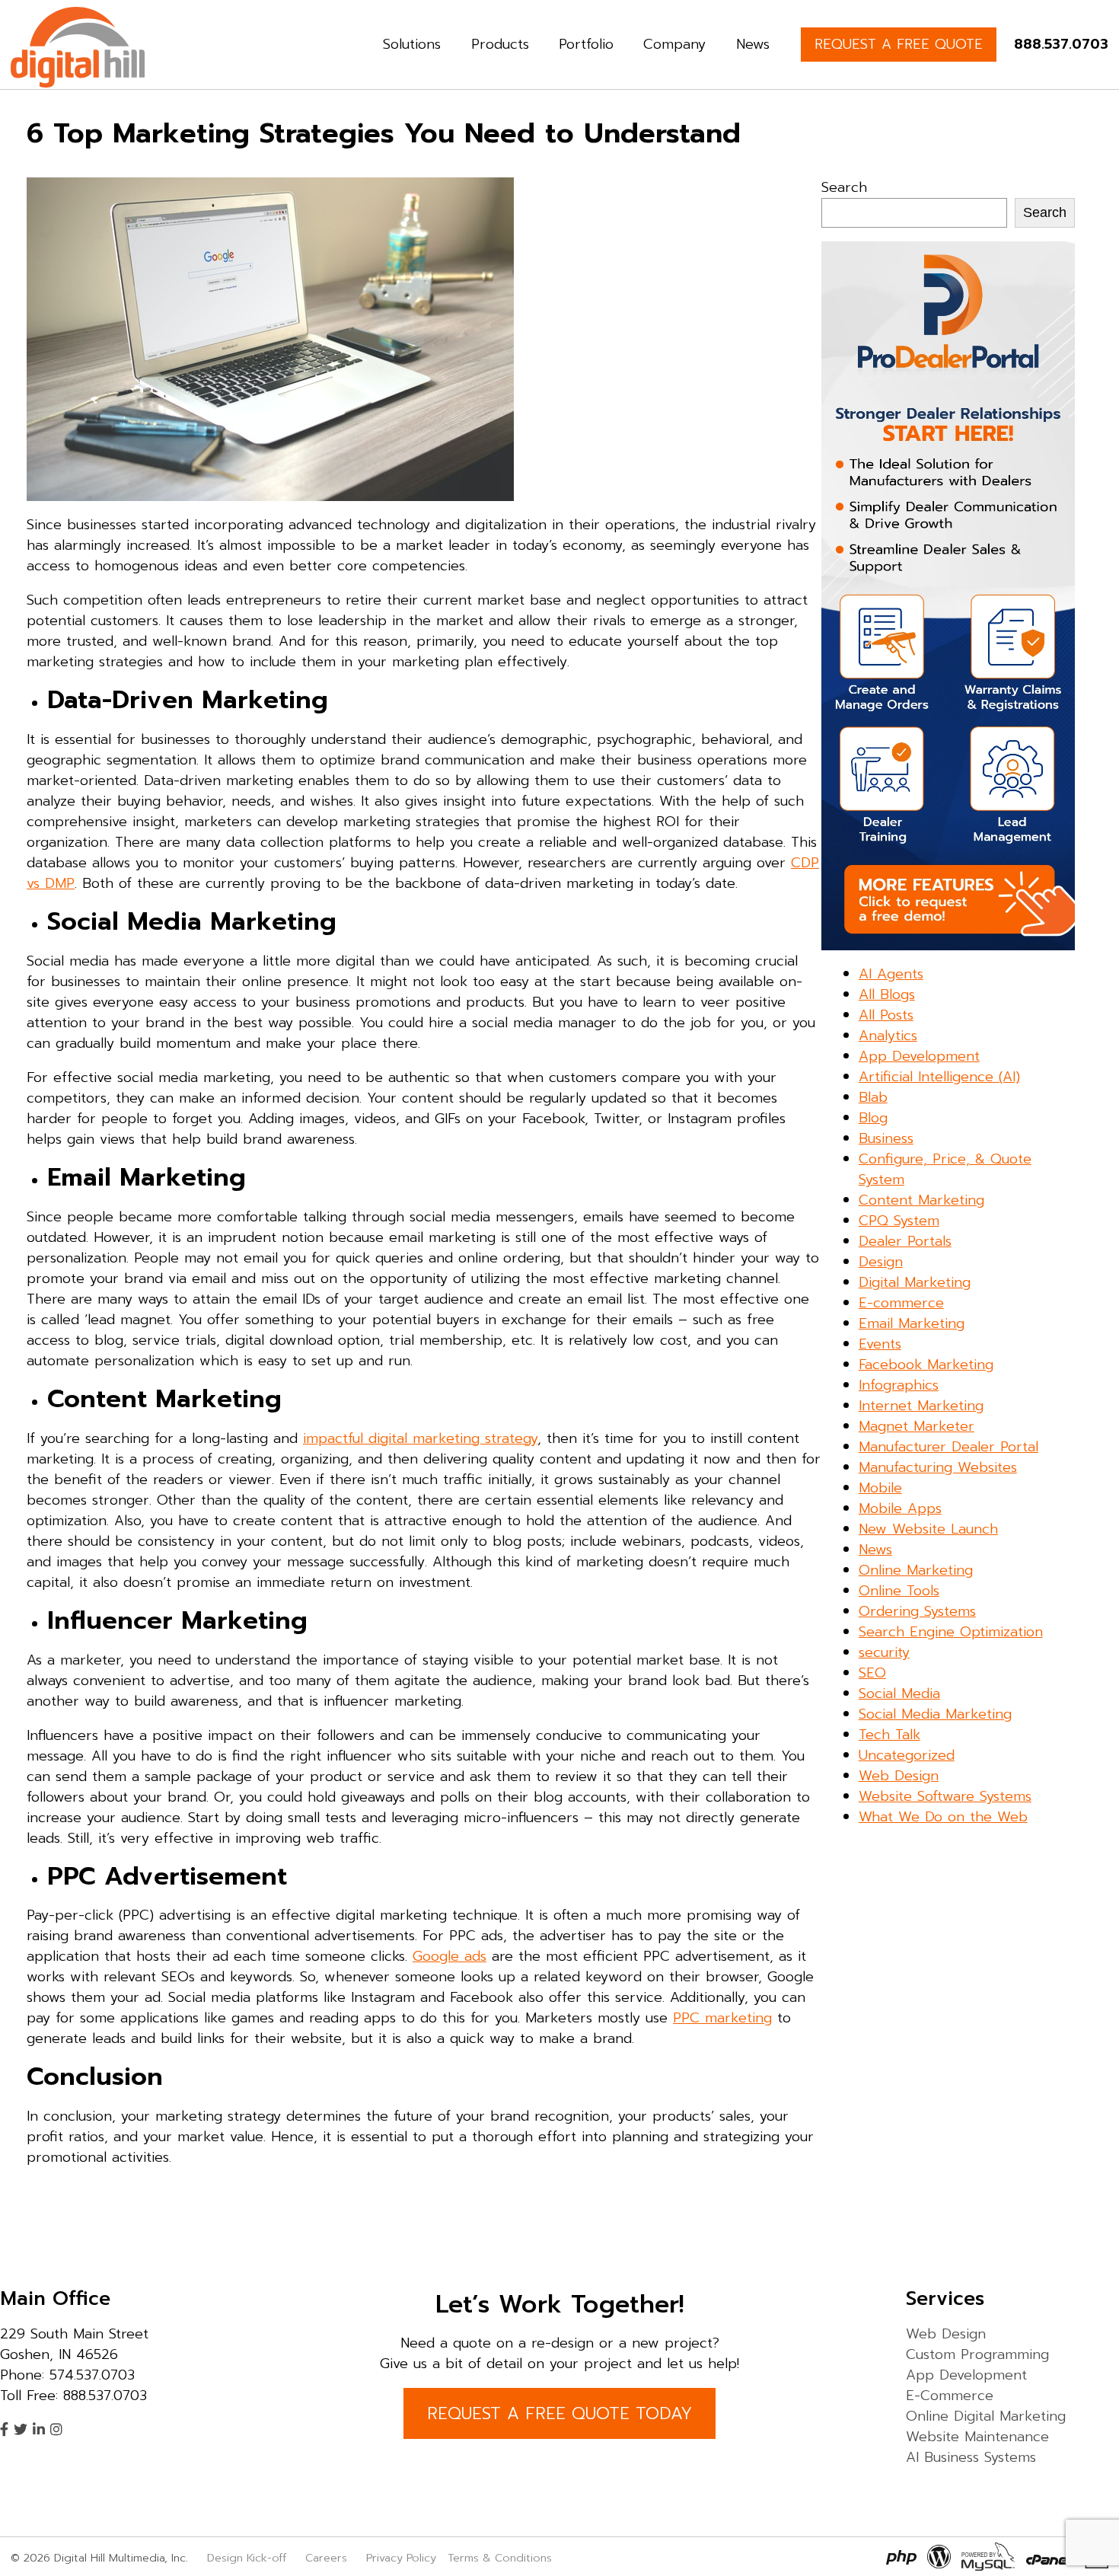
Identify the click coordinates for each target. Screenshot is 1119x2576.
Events (880, 1344)
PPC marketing (722, 2018)
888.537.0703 (1061, 44)
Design (881, 1262)
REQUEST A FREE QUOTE (899, 44)
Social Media (899, 1693)
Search (844, 187)
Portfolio (586, 44)
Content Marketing (921, 1200)
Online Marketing (916, 1570)
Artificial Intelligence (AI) (939, 1077)
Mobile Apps (900, 1508)
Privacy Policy (401, 2558)
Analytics (888, 1036)
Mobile (880, 1488)
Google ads (450, 1956)
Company (674, 44)
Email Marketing (912, 1323)
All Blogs (887, 994)
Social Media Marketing (935, 1714)
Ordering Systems (917, 1611)
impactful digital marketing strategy (420, 1438)
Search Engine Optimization (951, 1632)
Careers (326, 2558)
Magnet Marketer (917, 1426)
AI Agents (891, 974)
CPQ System (899, 1221)
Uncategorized (907, 1755)
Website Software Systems (945, 1796)
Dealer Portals (905, 1241)
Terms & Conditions (500, 2558)
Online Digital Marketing (986, 2416)
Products (500, 44)
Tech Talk (889, 1735)
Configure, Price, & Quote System (945, 1169)
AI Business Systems (971, 2457)
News (753, 44)
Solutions (412, 44)
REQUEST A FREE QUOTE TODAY (559, 2413)
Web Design (899, 1776)
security (884, 1652)
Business (886, 1138)
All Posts (886, 1015)
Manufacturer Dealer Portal (948, 1447)
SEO (872, 1673)
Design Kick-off (249, 2558)
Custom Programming (977, 2354)
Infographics (899, 1385)
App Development (919, 1056)
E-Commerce (950, 2396)
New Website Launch (928, 1529)
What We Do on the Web (943, 1817)
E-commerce (901, 1303)
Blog (873, 1118)
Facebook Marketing (926, 1365)
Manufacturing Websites (938, 1467)
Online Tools (899, 1591)
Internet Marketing (921, 1406)
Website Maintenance (977, 2437)
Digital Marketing (915, 1282)
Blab (873, 1097)
